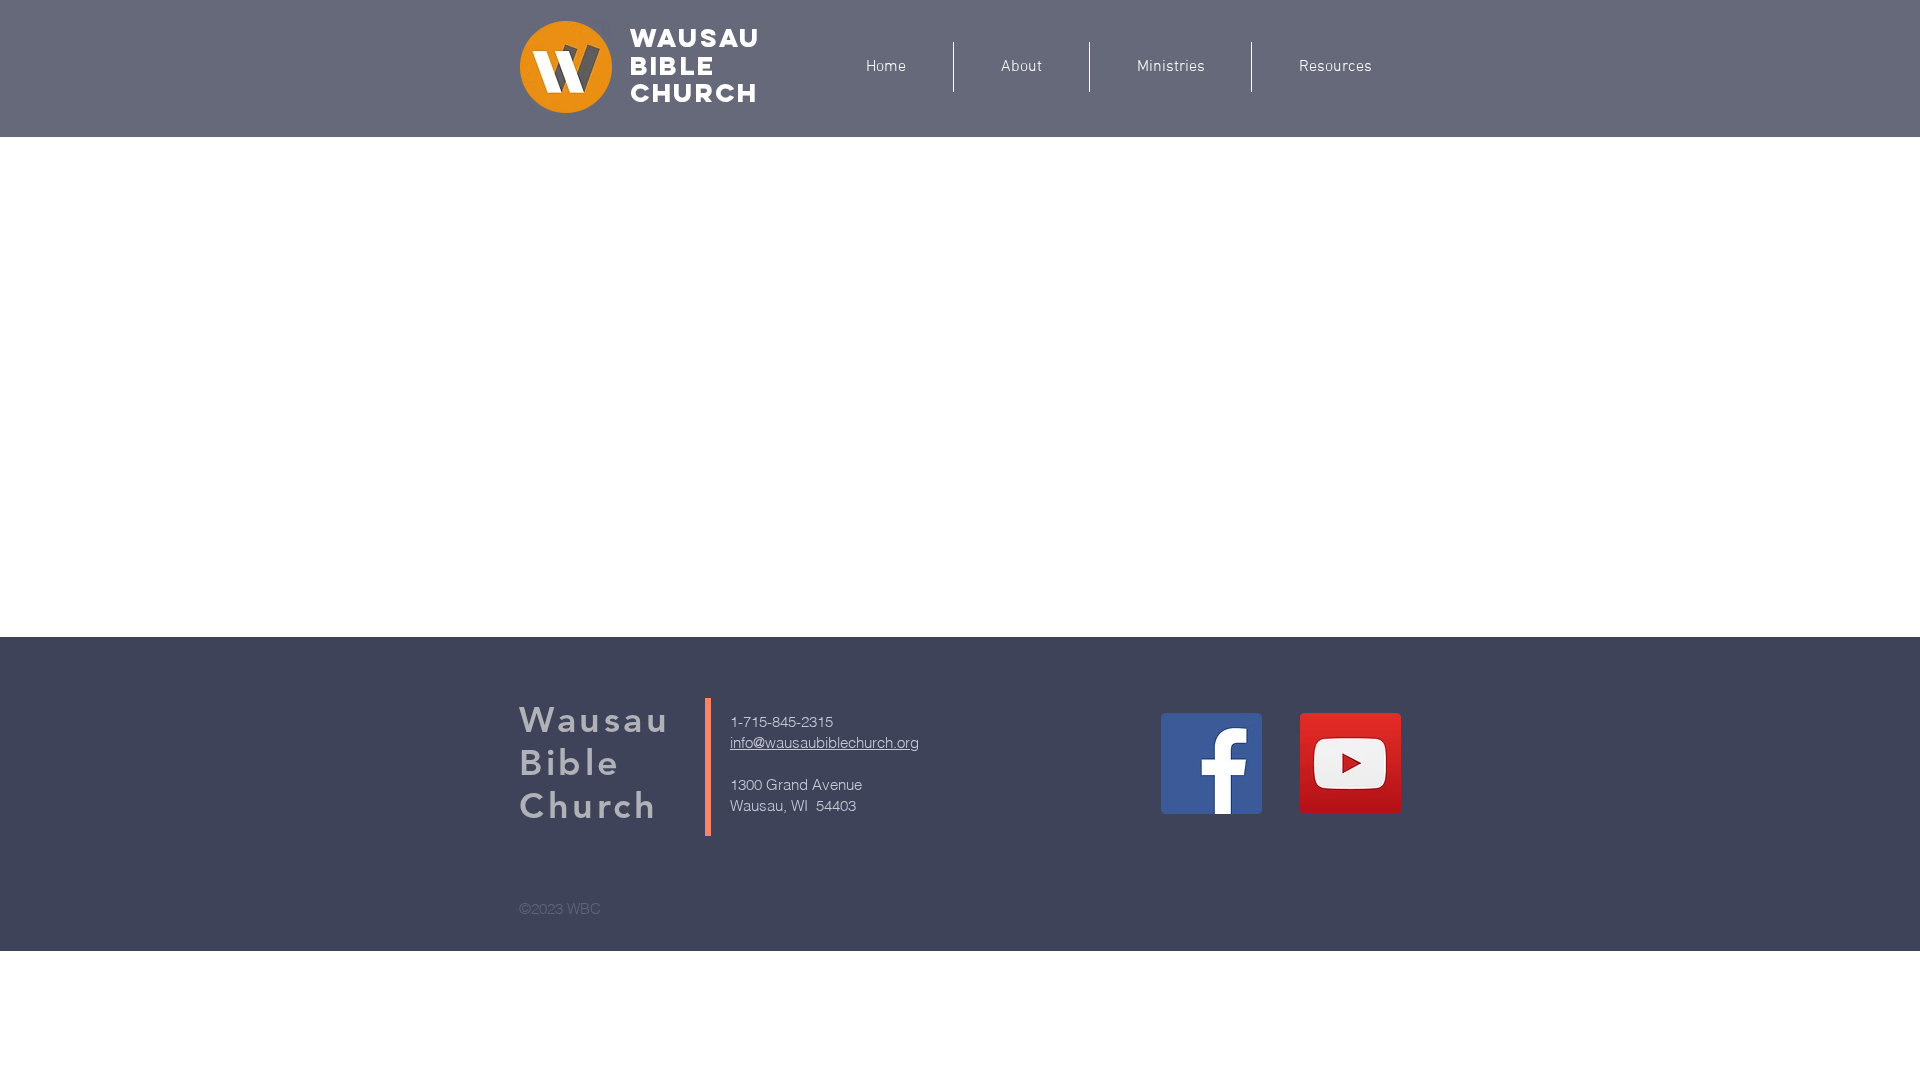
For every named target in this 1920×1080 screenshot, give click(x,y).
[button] (1170, 67)
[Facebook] (1211, 763)
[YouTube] (1350, 763)
